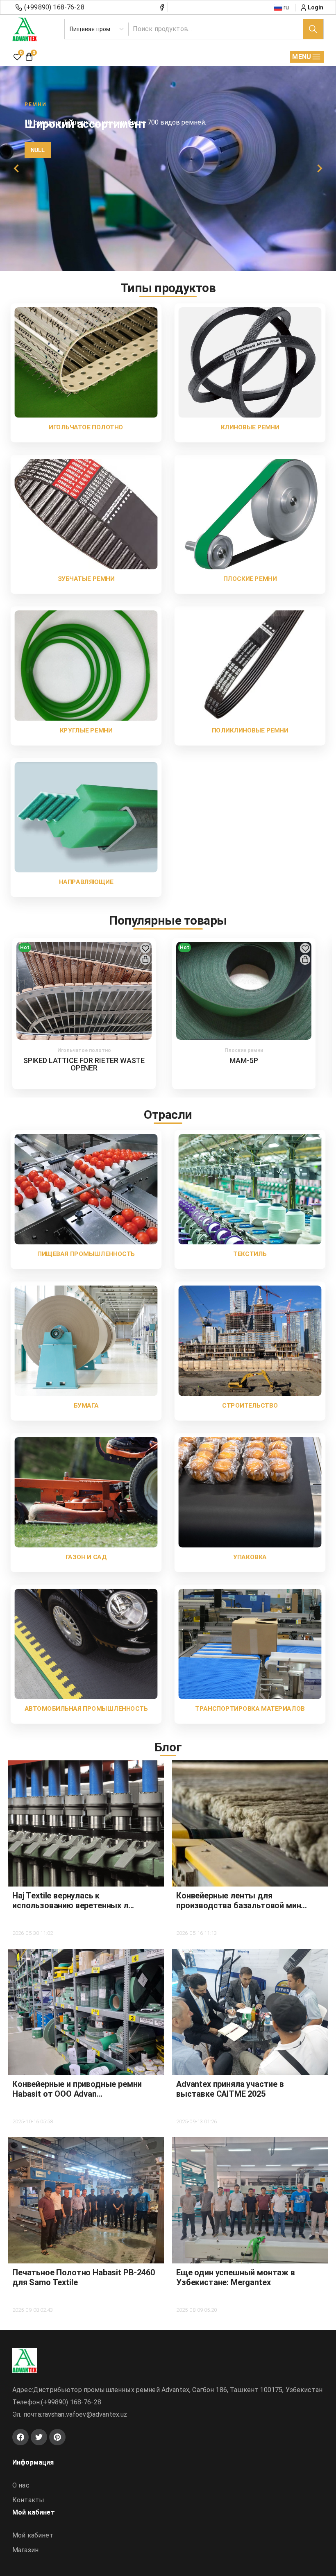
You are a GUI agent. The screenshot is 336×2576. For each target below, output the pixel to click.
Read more (54, 182)
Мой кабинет (33, 2535)
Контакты (28, 2500)
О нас (21, 2485)
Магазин (25, 2550)
